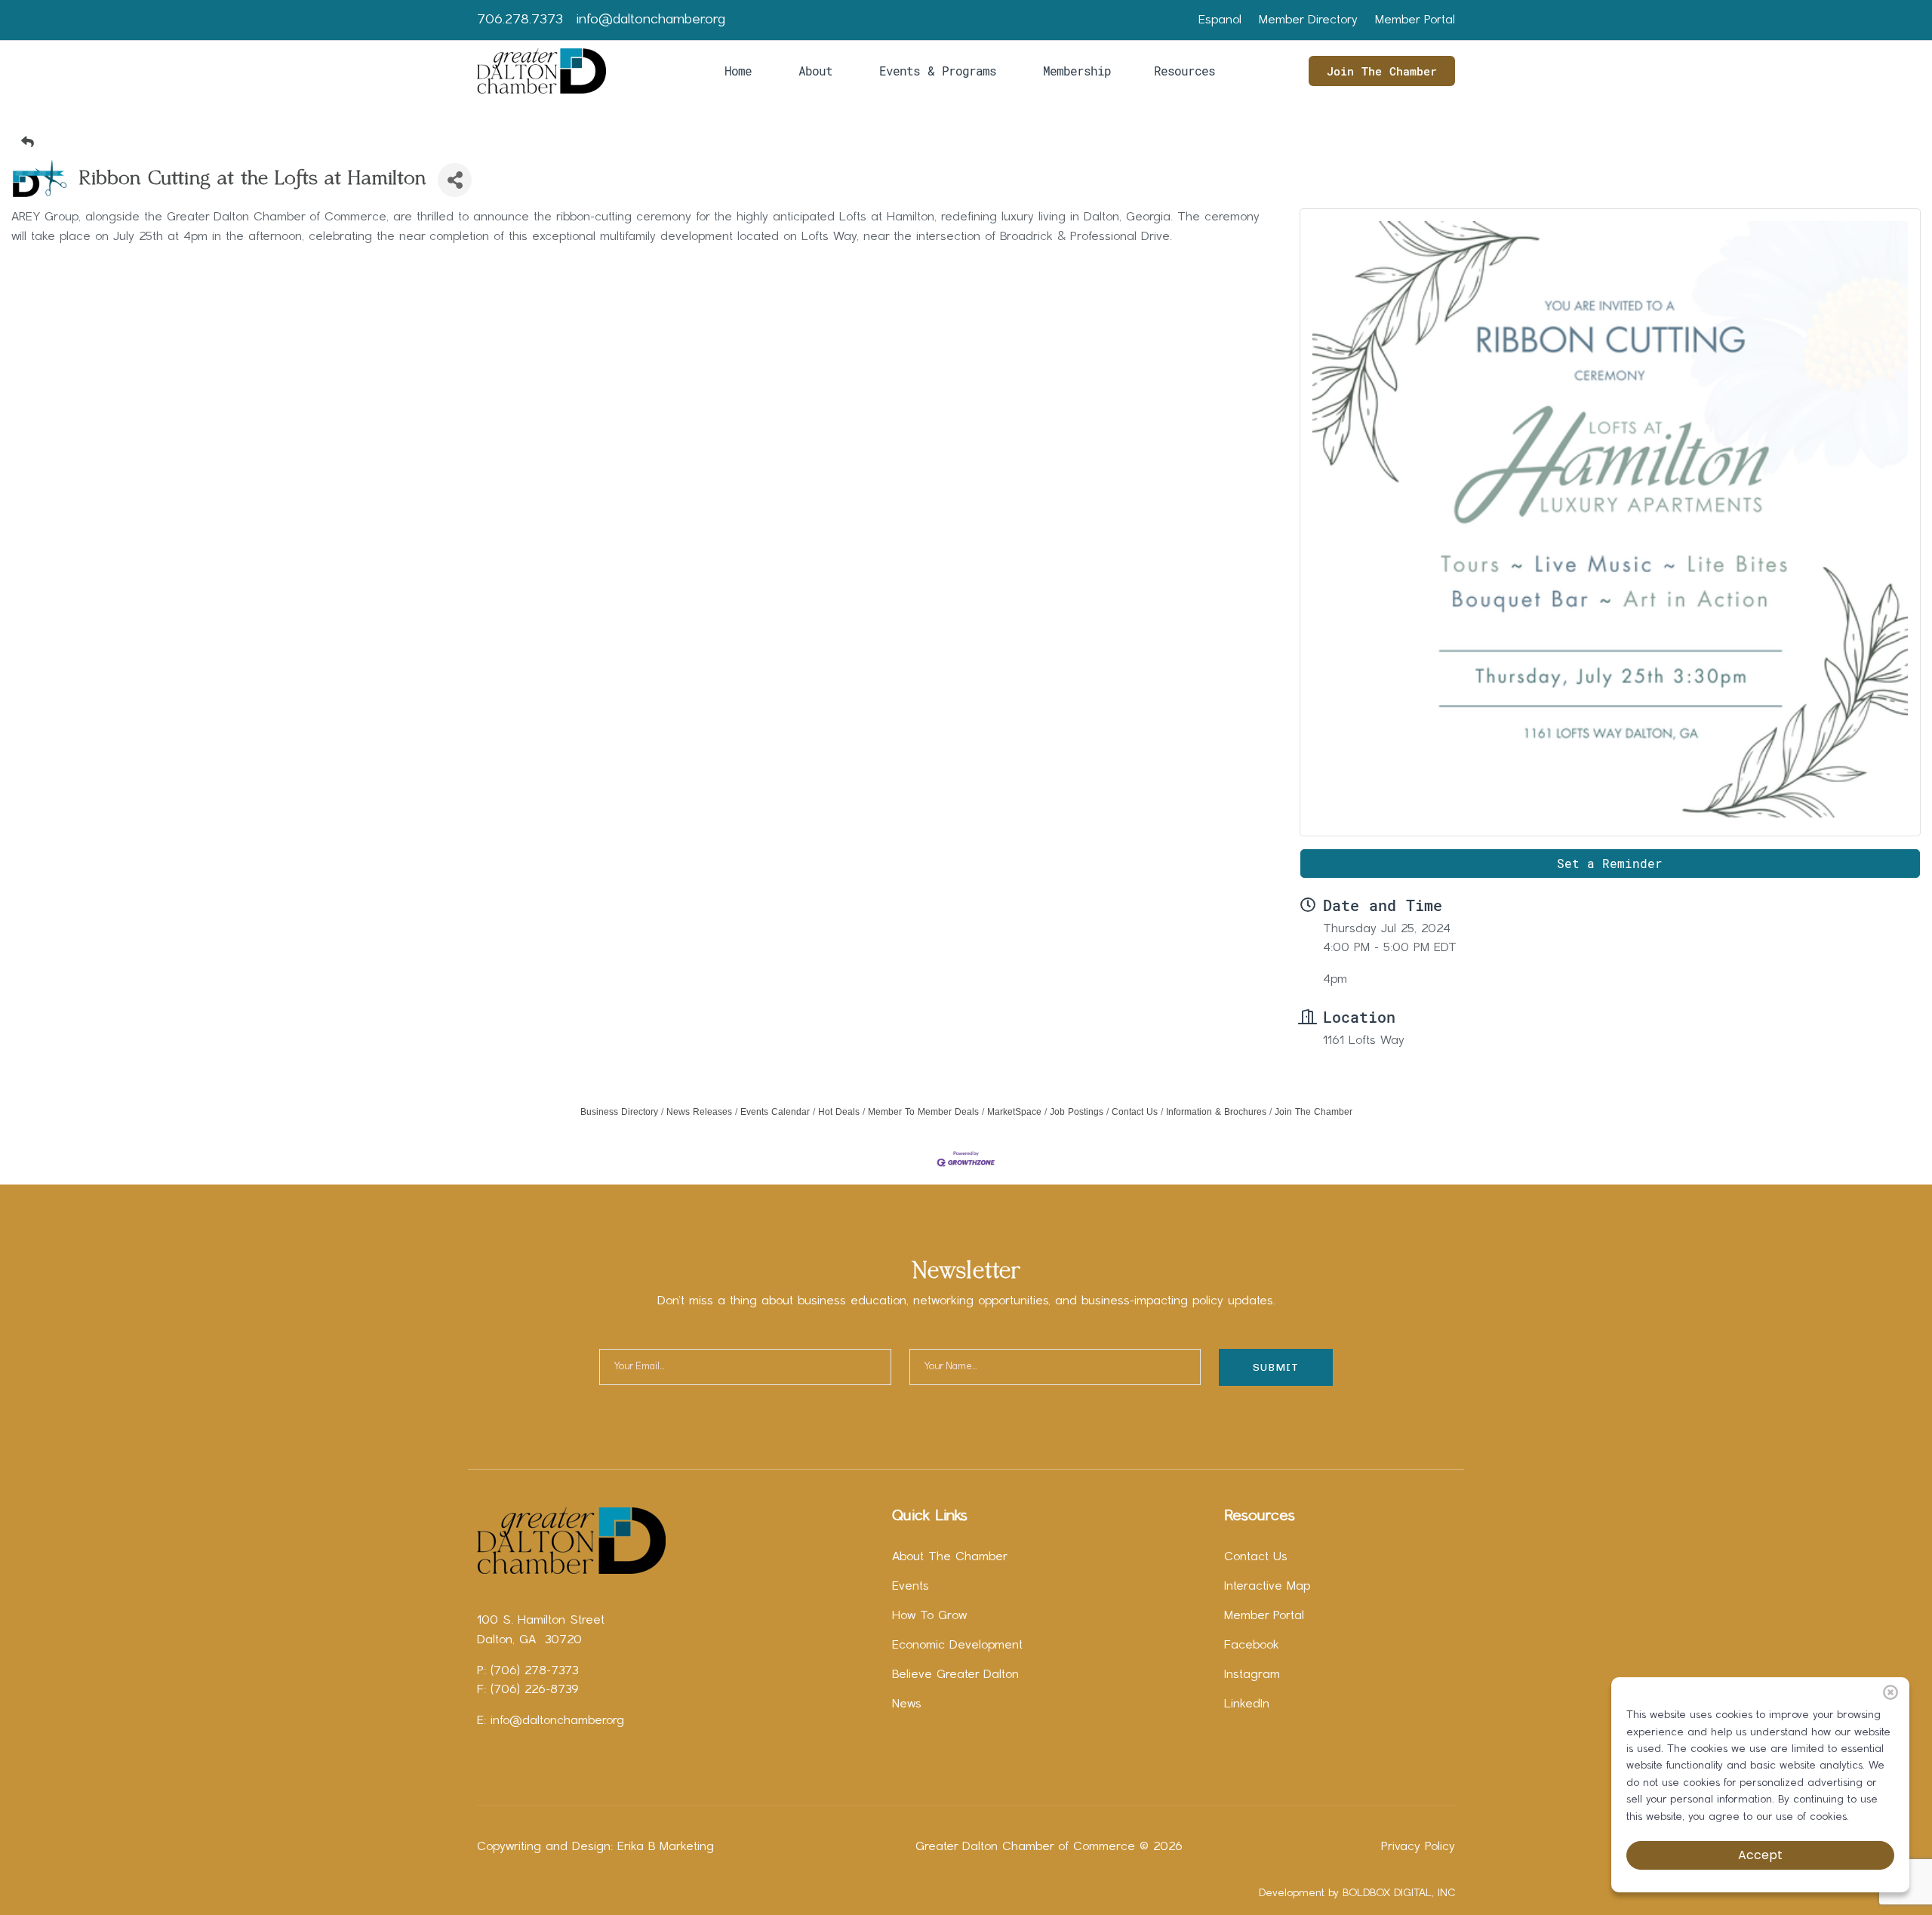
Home (738, 71)
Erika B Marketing (666, 1847)
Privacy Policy (1418, 1847)
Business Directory (619, 1112)
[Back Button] (972, 142)
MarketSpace (1014, 1112)
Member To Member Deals (923, 1112)
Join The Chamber (1382, 71)
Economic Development (957, 1646)
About (815, 71)
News (907, 1704)
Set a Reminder (1610, 863)
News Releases (699, 1112)
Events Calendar (775, 1112)
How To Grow (929, 1616)
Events (911, 1587)
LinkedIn (1247, 1704)
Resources (1184, 71)
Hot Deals (839, 1112)
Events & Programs (938, 71)
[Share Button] (455, 180)
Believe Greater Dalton (955, 1675)
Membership (1077, 71)
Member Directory (1308, 20)
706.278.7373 (520, 20)
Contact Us (1135, 1112)
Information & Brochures (1216, 1112)
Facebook (1252, 1646)
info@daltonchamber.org (651, 20)
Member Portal (1415, 20)
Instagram (1252, 1675)
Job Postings (1077, 1112)
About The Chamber (950, 1557)
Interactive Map (1267, 1587)
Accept (1760, 1855)
